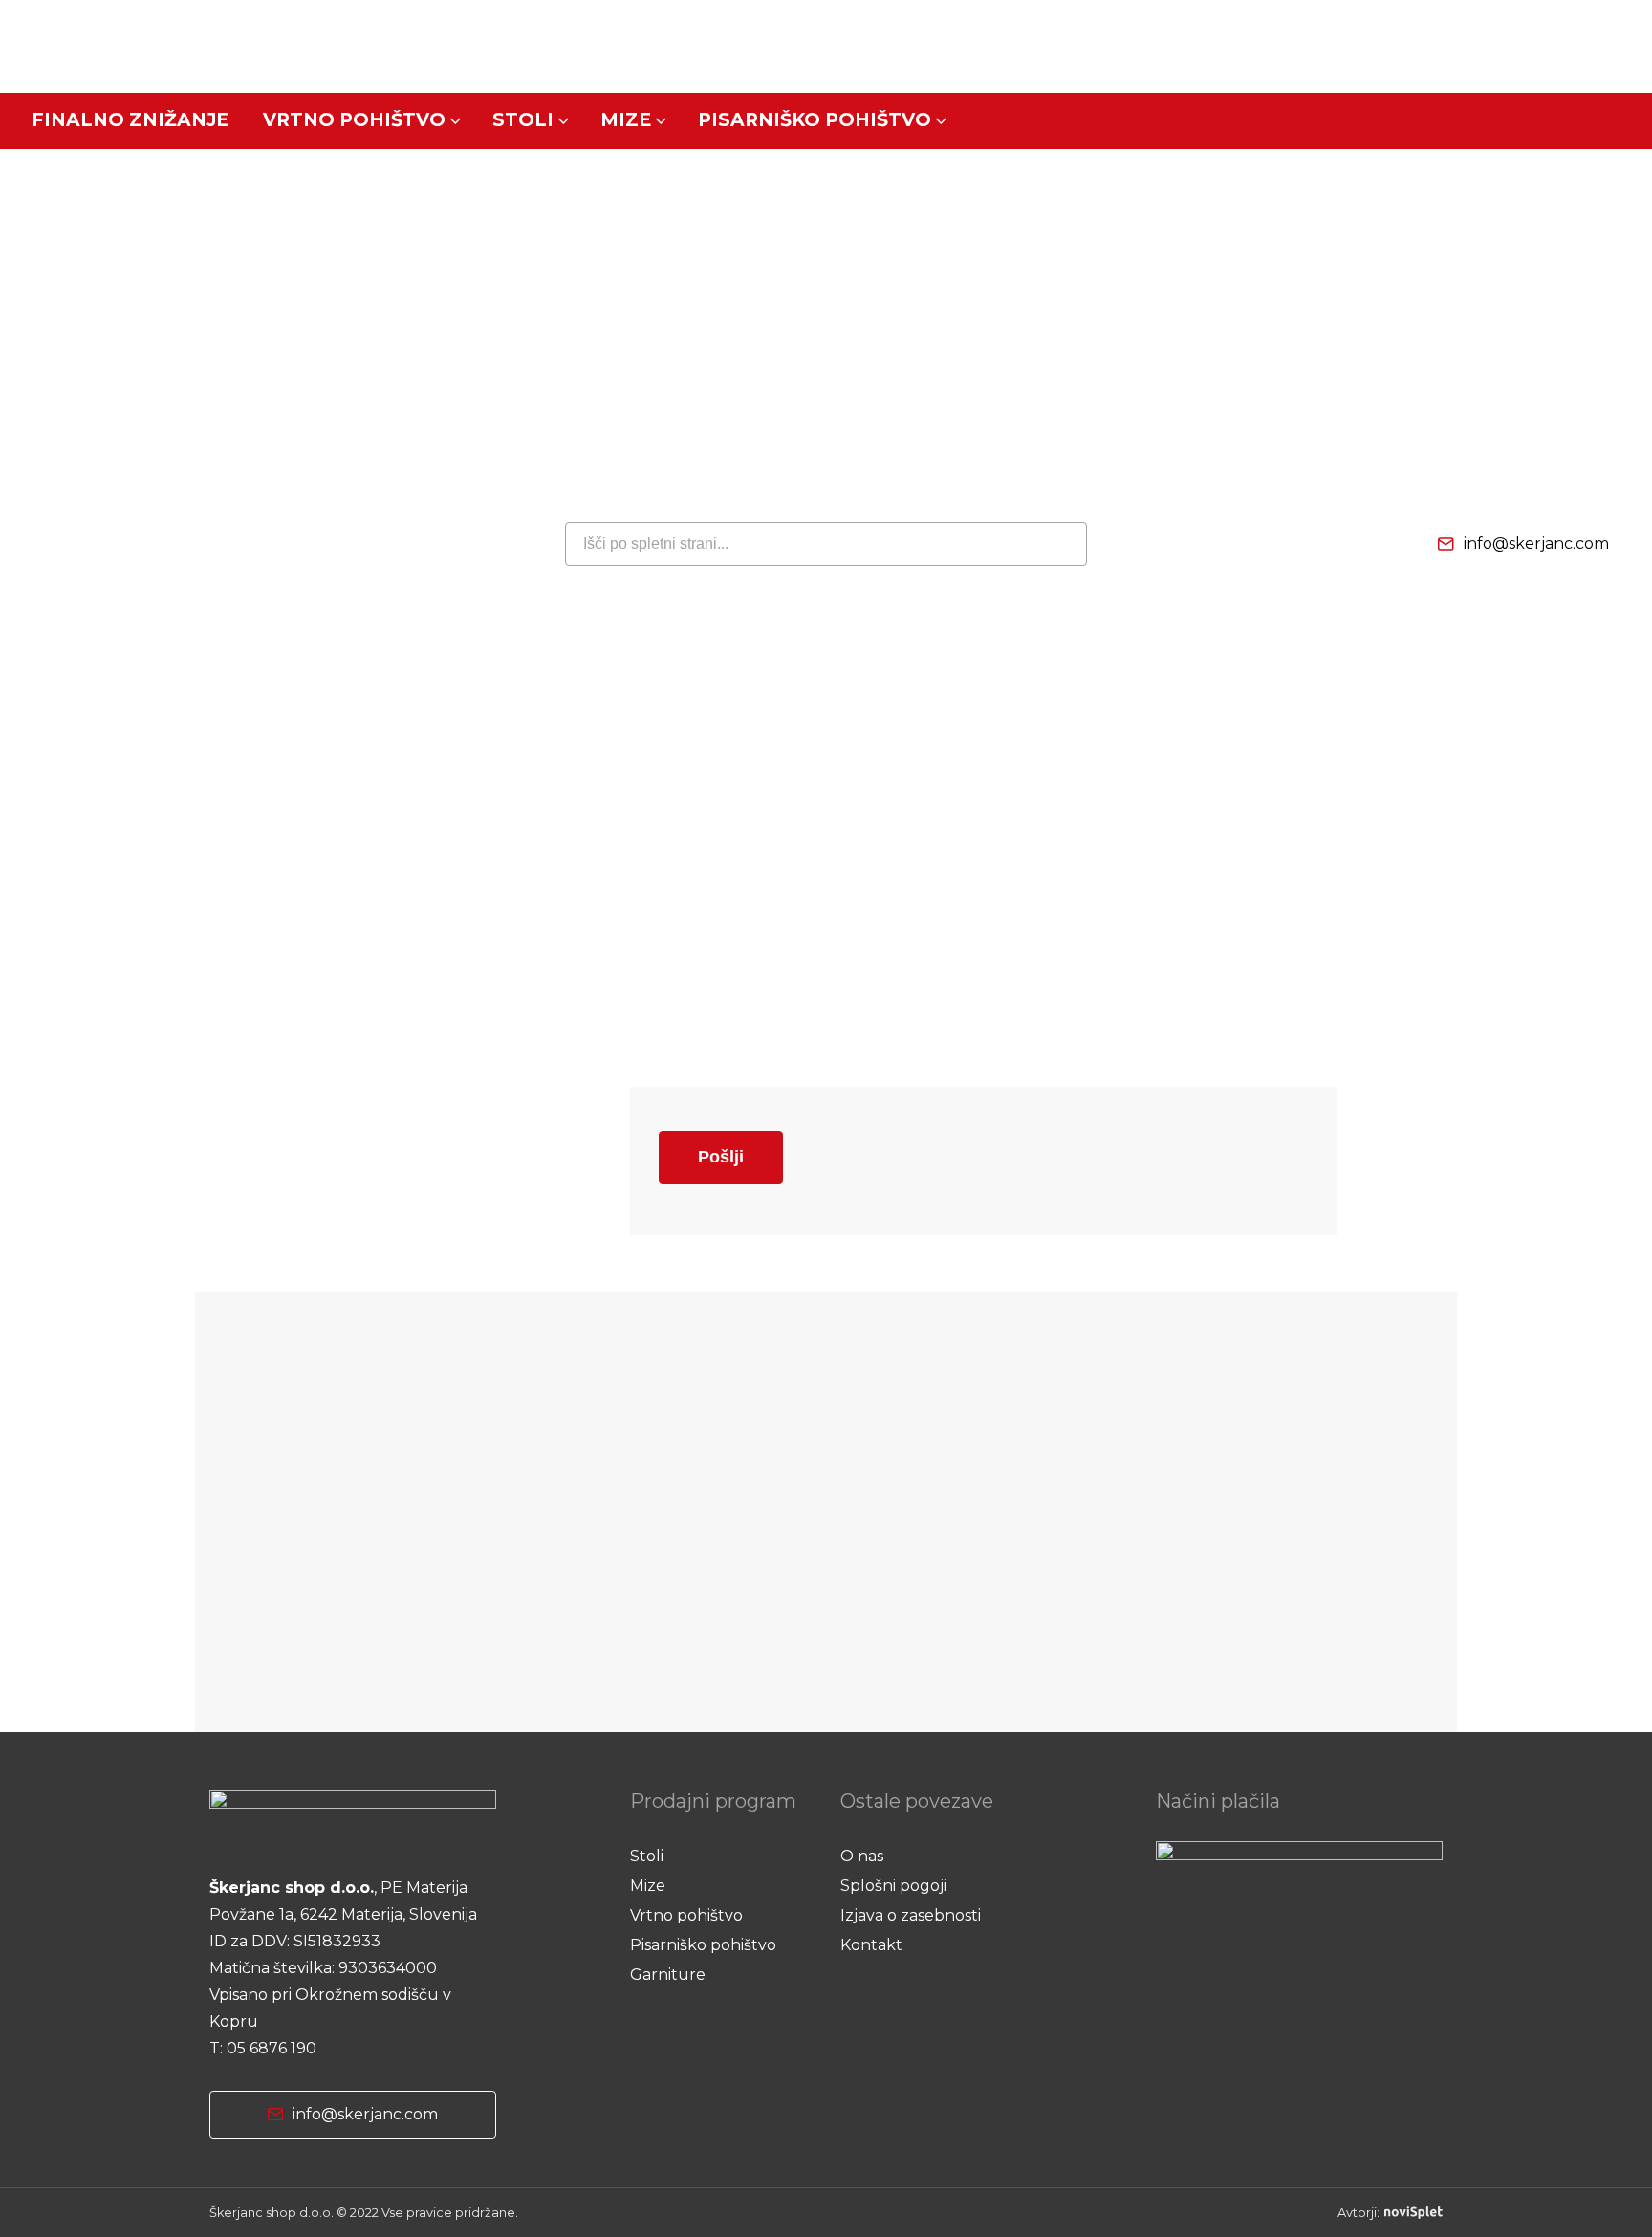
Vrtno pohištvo (354, 120)
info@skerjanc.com (1536, 543)
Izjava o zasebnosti (911, 1915)
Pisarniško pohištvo (815, 120)
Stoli (523, 120)
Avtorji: (1359, 2213)
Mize (626, 120)
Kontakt (871, 1945)
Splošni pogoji (893, 1886)
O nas (862, 1856)
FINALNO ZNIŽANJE (130, 120)
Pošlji (721, 1157)
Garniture (668, 1975)
